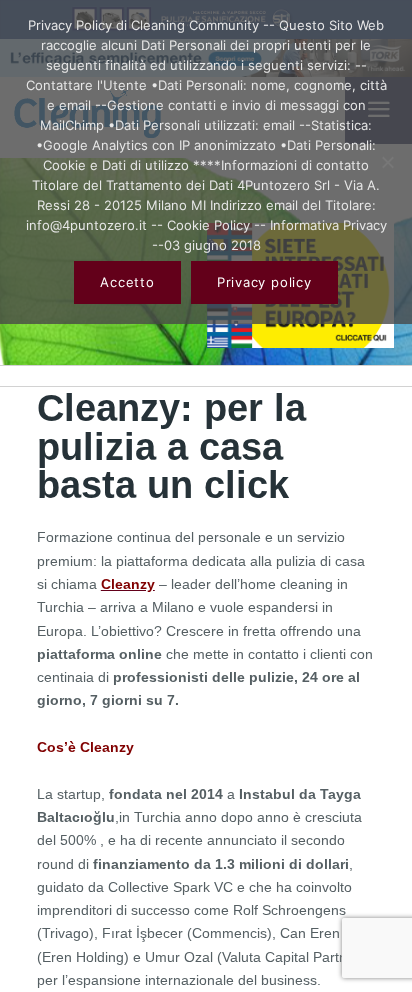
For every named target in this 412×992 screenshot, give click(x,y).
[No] (387, 162)
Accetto (127, 282)
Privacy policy (264, 282)
